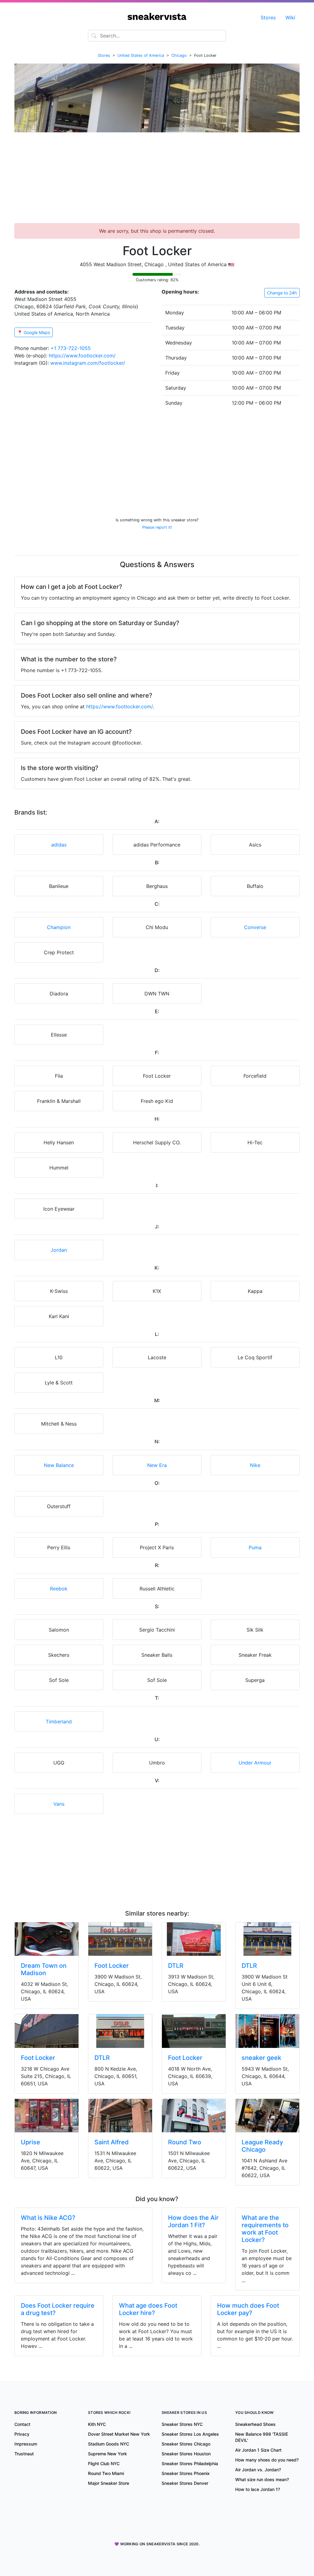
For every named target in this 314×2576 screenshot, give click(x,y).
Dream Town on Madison (44, 1969)
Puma (255, 1547)
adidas (59, 845)
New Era (157, 1465)
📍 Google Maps (34, 332)
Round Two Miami (106, 2473)
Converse (255, 927)
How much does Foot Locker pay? (248, 2309)
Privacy (22, 2434)
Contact (22, 2424)
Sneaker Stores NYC (182, 2424)
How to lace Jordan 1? (258, 2489)
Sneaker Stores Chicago (186, 2444)
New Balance (59, 1465)
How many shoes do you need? (267, 2460)
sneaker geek (261, 2058)
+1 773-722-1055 (71, 348)
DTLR (176, 1966)
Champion (59, 927)
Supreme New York (107, 2454)
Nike (255, 1465)
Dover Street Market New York (119, 2434)
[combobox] (157, 36)
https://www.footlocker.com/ (82, 356)
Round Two (185, 2142)
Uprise (31, 2142)
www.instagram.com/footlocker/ (88, 363)
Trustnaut (24, 2454)
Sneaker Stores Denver (185, 2483)
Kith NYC (97, 2424)
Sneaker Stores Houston (186, 2454)
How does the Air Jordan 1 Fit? (193, 2221)
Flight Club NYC (104, 2463)
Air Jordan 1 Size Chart (258, 2450)
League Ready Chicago (262, 2146)
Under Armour (255, 1763)
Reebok (59, 1589)
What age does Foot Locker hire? (148, 2309)
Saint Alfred (112, 2142)
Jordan (59, 1250)
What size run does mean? (262, 2479)
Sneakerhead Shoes (255, 2424)
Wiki (290, 18)
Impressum (26, 2444)
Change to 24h (282, 293)
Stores (268, 18)
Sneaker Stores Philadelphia (190, 2463)
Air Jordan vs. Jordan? (258, 2470)
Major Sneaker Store (109, 2483)
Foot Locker (112, 1966)
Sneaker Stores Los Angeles (190, 2434)
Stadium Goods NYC (109, 2444)
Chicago (179, 55)
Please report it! (157, 527)
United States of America (141, 55)
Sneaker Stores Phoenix (186, 2473)
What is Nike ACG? (48, 2218)
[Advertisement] (157, 180)
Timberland (59, 1722)
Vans (59, 1804)
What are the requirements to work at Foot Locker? (265, 2229)
